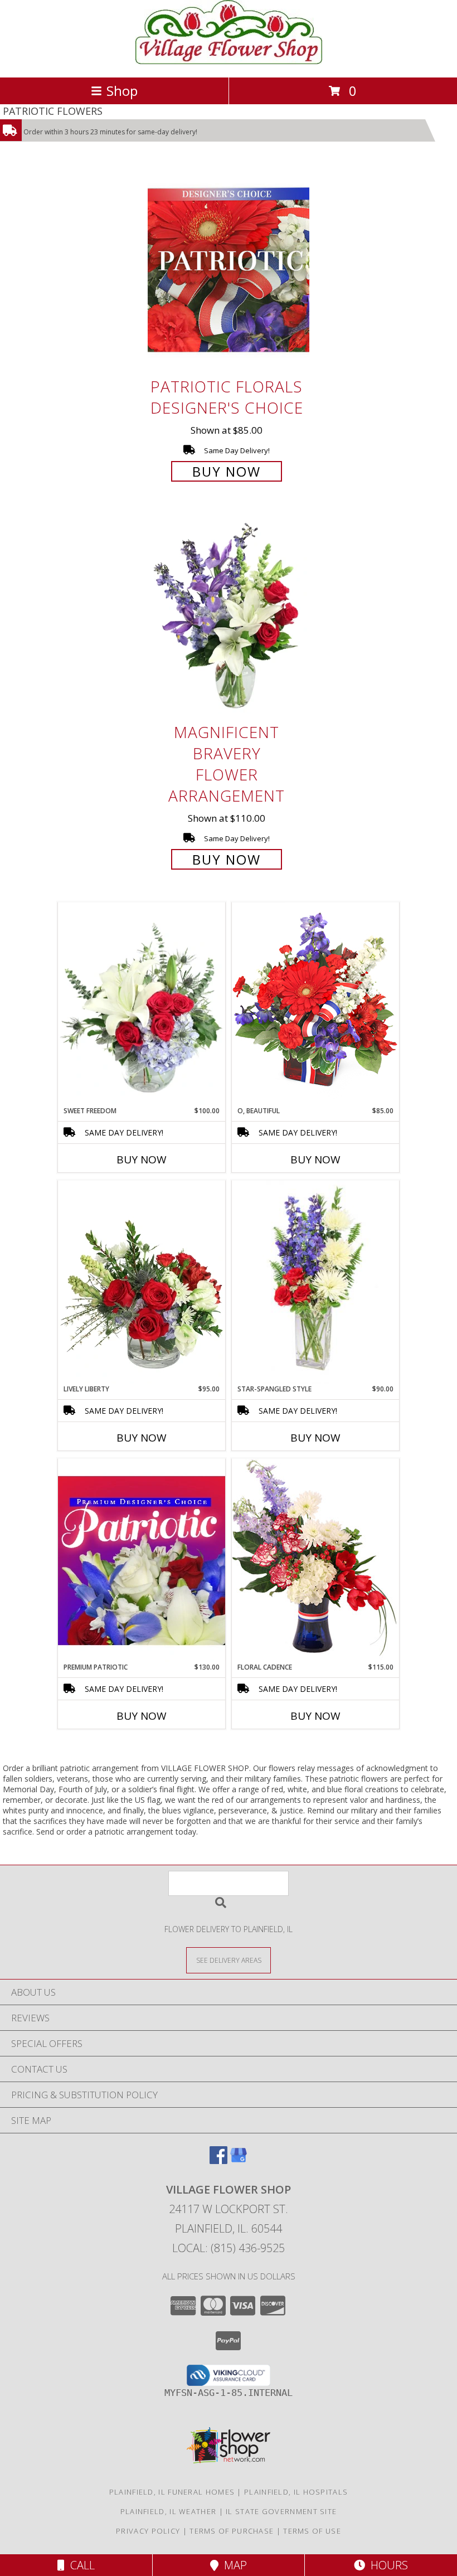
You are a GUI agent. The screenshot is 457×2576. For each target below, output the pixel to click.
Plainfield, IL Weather (169, 2511)
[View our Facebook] (218, 2160)
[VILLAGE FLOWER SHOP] (229, 61)
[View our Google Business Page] (239, 2160)
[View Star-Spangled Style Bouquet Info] (315, 1282)
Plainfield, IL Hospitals (296, 2492)
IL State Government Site (281, 2511)
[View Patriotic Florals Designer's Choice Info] (229, 270)
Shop (122, 91)
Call (80, 2565)
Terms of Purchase (232, 2531)
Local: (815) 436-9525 (229, 2248)
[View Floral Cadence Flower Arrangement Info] (315, 1560)
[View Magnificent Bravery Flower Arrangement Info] (229, 616)
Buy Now (227, 471)
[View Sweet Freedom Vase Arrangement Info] (142, 1004)
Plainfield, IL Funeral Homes (172, 2492)
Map (233, 2565)
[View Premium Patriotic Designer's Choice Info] (142, 1560)
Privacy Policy (148, 2531)
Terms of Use (312, 2531)
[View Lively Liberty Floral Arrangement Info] (142, 1282)
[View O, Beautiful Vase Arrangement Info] (315, 1004)
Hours (386, 2565)
